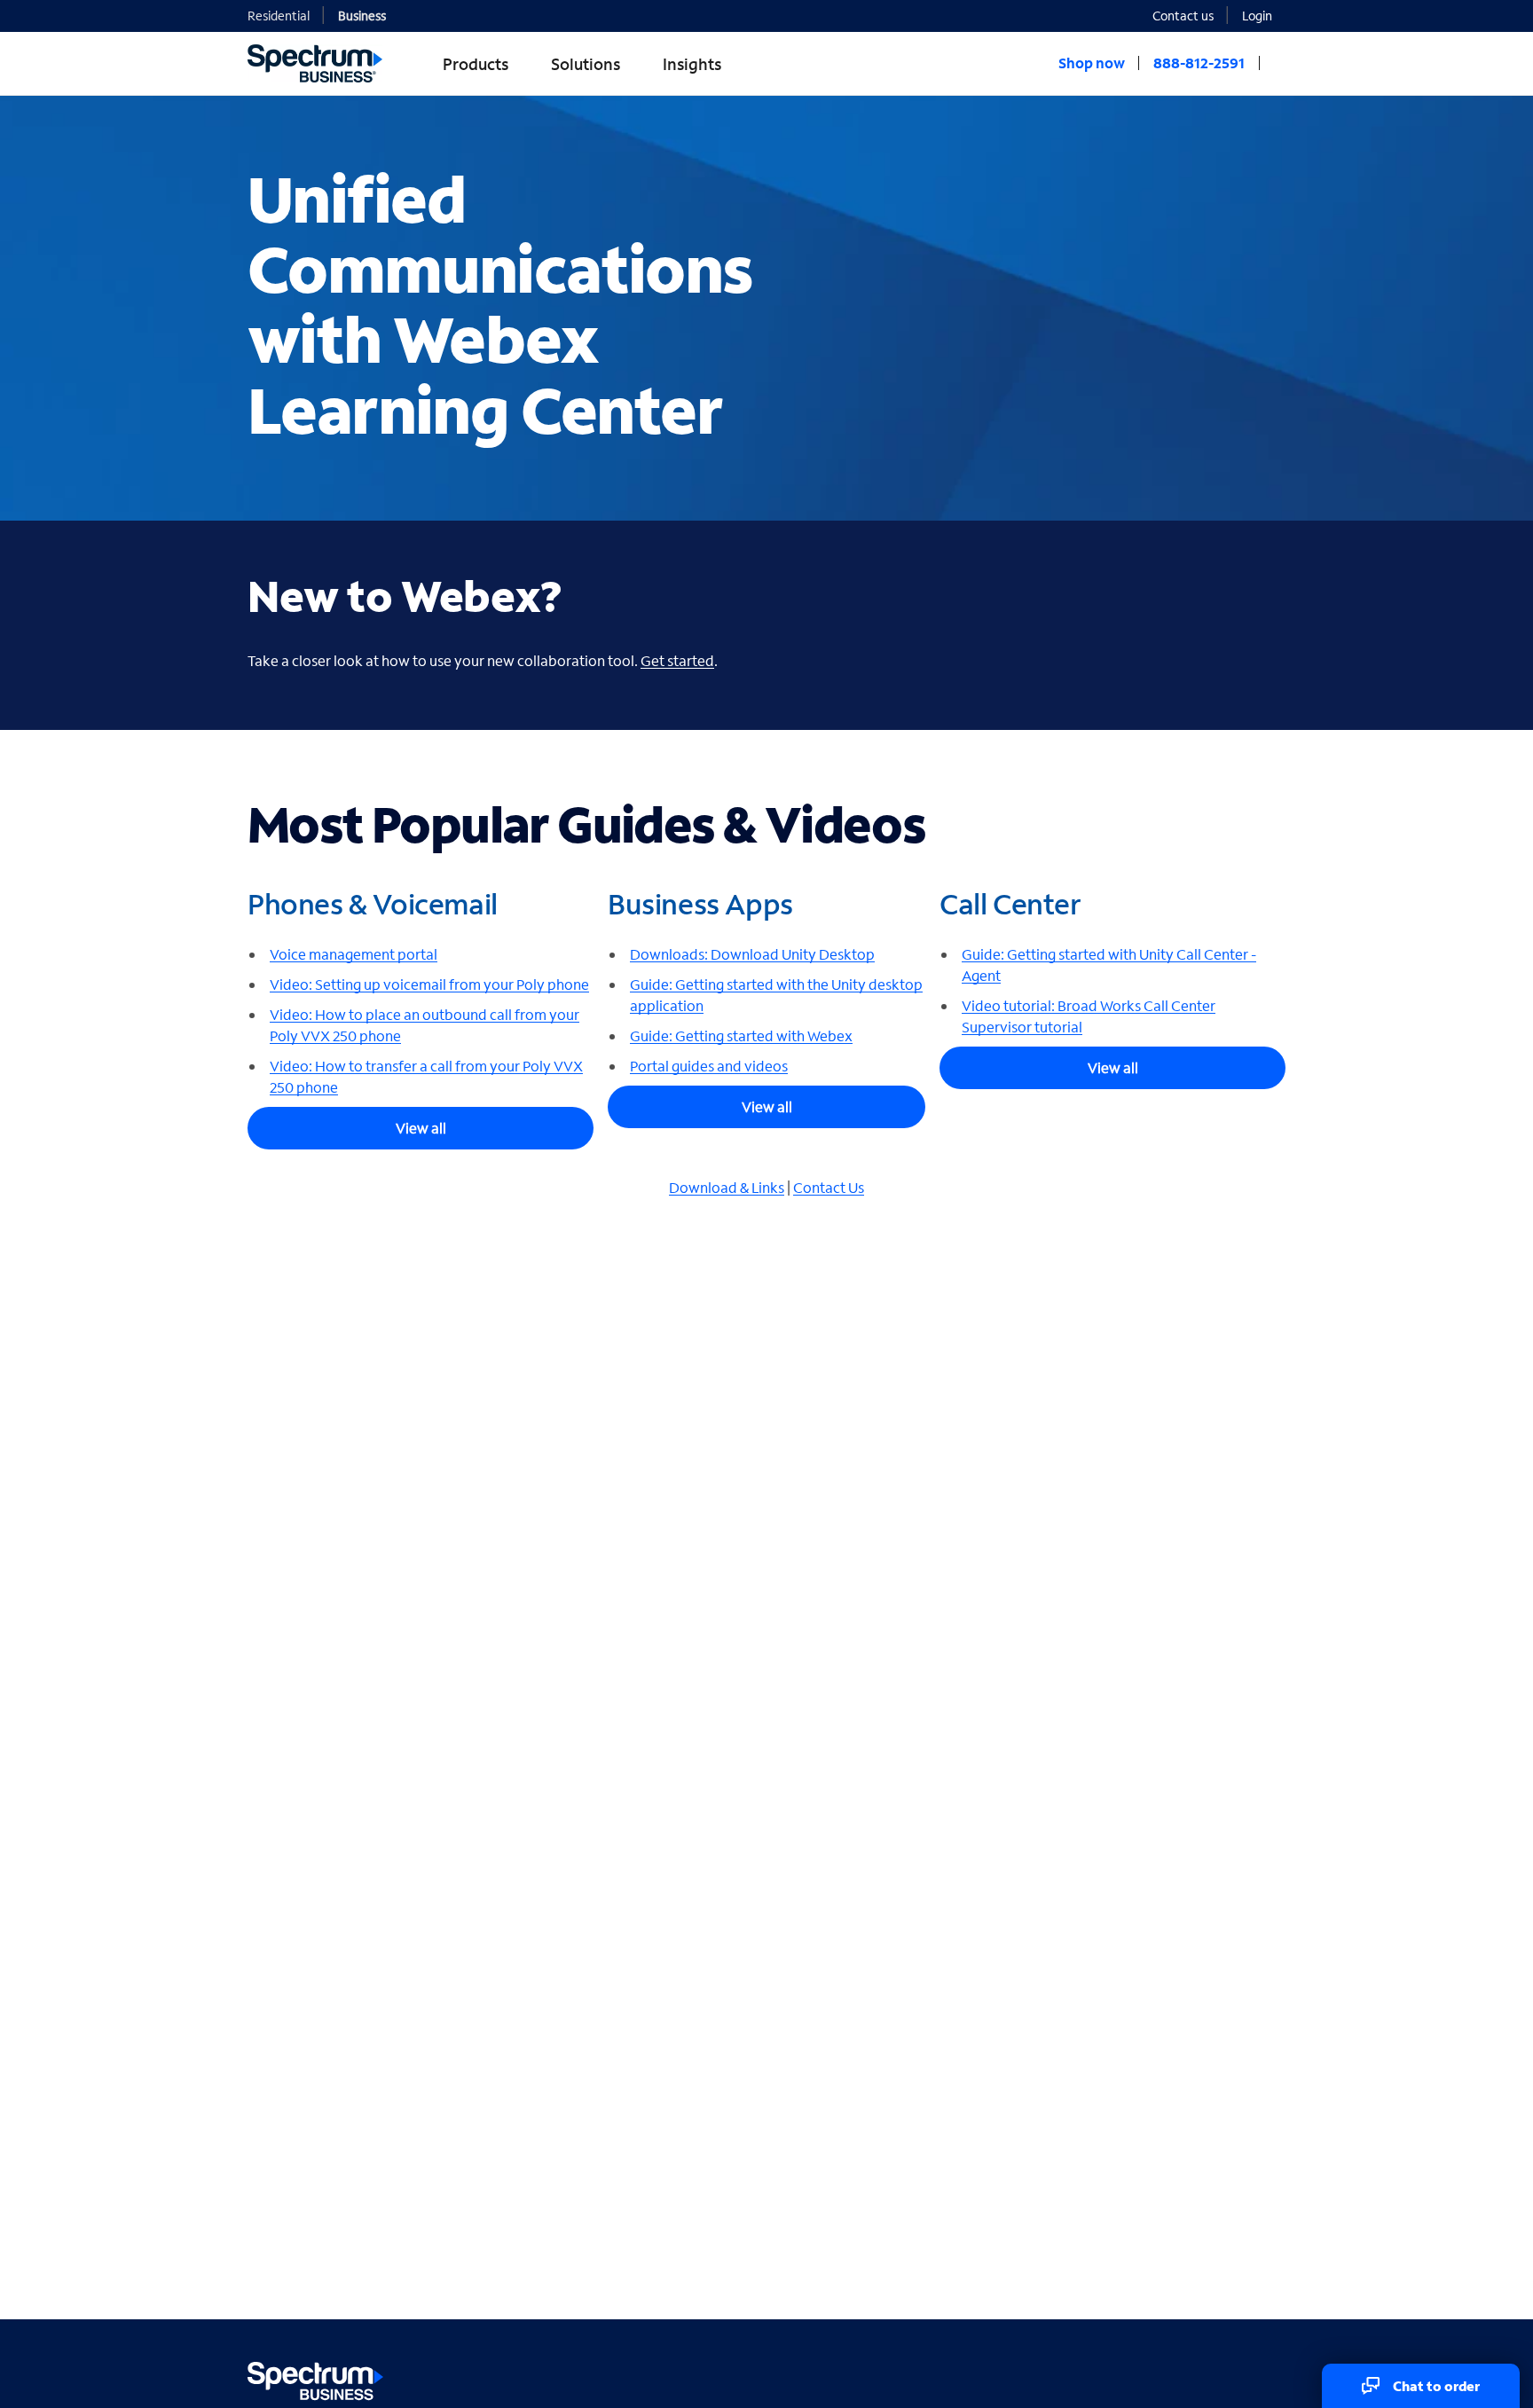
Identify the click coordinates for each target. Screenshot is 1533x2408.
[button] (1264, 15)
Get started (677, 660)
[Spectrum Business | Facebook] (1194, 2377)
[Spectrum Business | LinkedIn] (1232, 2377)
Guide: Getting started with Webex (741, 1035)
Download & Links (727, 1187)
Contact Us (829, 1187)
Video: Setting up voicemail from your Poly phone (429, 984)
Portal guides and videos (709, 1066)
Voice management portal (354, 954)
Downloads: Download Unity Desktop (752, 954)
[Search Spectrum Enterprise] (1279, 63)
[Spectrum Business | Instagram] (1270, 2377)
